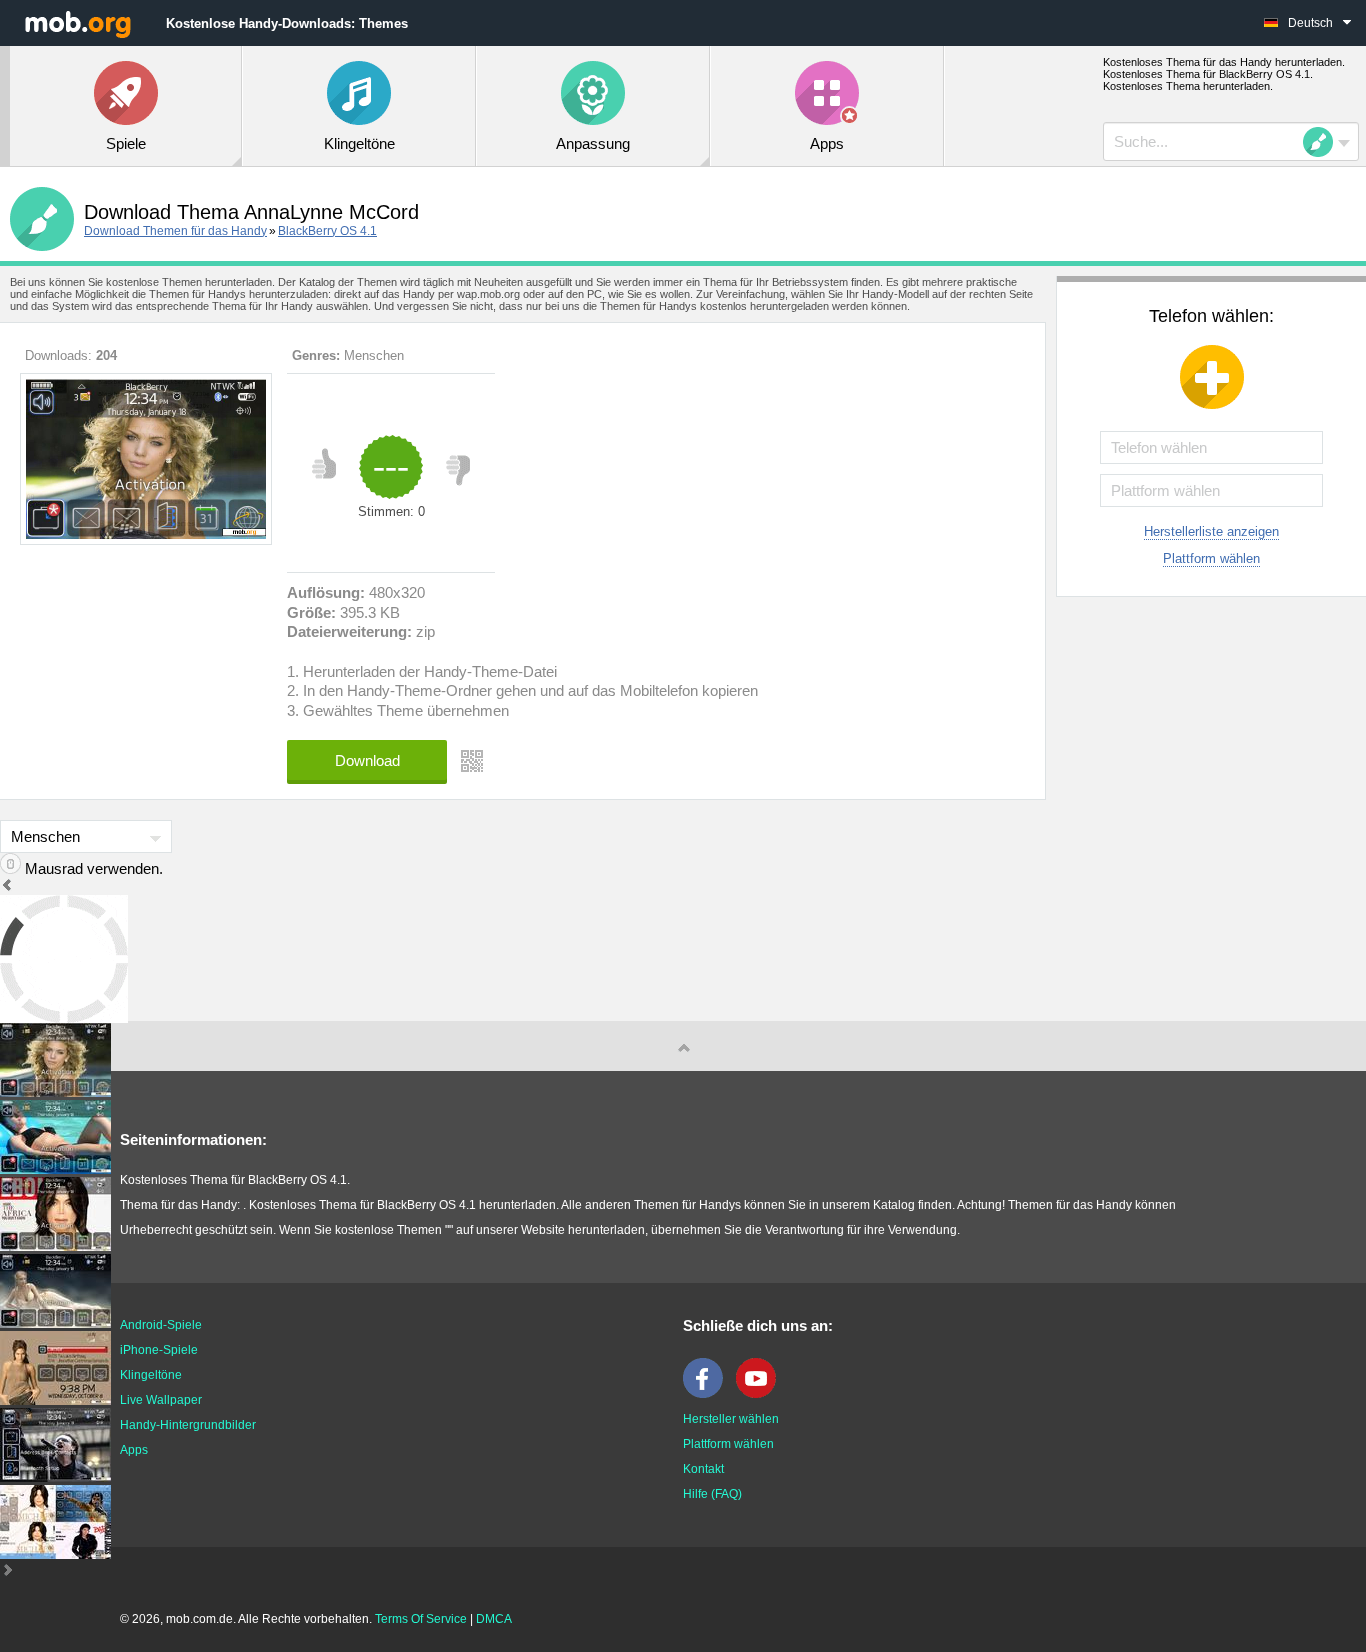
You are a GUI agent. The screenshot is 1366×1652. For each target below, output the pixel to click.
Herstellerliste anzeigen (1211, 531)
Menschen (374, 355)
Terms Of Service (421, 1619)
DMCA (494, 1619)
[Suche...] (1324, 142)
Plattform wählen (1211, 558)
